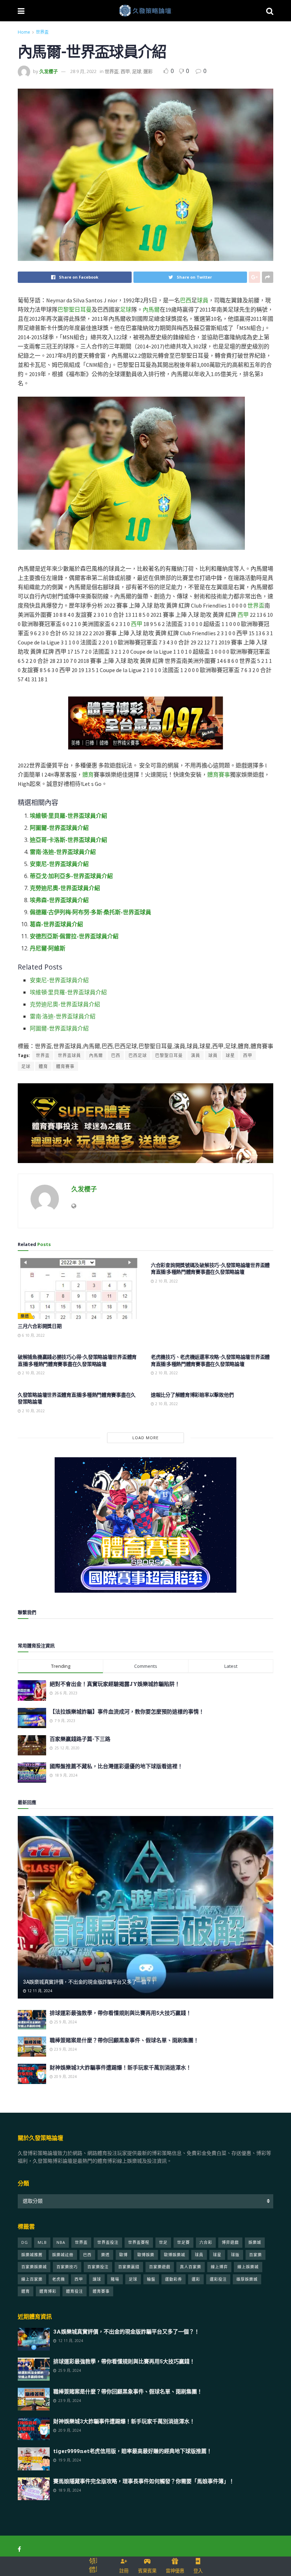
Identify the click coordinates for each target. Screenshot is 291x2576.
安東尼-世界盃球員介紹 (59, 864)
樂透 (25, 1316)
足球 (137, 71)
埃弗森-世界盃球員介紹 (59, 900)
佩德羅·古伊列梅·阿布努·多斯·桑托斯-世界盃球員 (90, 912)
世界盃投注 (108, 2242)
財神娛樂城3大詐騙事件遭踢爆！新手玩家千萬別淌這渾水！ (120, 2067)
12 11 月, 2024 (39, 1991)
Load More (145, 1438)
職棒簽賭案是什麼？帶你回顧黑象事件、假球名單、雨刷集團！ (124, 2040)
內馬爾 (151, 309)
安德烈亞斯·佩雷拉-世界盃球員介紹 (74, 936)
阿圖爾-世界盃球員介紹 (59, 828)
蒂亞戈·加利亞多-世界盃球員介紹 (71, 876)
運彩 (148, 71)
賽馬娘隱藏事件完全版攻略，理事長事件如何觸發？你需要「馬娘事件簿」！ (144, 2481)
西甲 (125, 71)
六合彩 (206, 2242)
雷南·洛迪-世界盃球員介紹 (63, 852)
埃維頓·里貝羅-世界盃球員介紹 (68, 816)
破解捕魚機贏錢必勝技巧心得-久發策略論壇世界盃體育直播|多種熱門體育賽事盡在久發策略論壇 (77, 1360)
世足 (163, 2242)
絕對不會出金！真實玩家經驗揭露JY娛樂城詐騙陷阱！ (115, 1684)
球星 (230, 1055)
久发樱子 (49, 71)
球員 (203, 300)
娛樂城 (255, 2242)
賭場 (115, 2279)
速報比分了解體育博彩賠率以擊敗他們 (192, 1395)
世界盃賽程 (139, 2242)
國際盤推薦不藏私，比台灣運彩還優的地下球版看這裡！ (116, 1766)
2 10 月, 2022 (166, 1281)
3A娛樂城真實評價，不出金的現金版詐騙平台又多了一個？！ (89, 1982)
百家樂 (256, 2255)
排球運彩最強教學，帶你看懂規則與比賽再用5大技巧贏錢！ (120, 2013)
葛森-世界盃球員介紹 (56, 924)
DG (25, 2242)
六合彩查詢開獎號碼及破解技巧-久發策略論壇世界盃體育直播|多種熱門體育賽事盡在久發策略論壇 (210, 1269)
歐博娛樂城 (175, 2255)
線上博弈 (219, 2267)
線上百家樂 (32, 2279)
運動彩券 (174, 2279)
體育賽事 (219, 775)
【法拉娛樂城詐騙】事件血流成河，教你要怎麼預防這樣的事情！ (127, 1711)
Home (24, 32)
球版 (235, 2255)
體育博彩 (48, 2291)
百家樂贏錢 (129, 2267)
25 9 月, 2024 (65, 2022)
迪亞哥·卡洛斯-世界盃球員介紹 (68, 840)
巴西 (186, 300)
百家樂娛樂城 (34, 2267)
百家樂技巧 (67, 2267)
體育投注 (75, 2291)
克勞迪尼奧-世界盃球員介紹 (65, 888)
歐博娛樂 (146, 2255)
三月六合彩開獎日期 (40, 1326)
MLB (42, 2242)
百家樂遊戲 (160, 2267)
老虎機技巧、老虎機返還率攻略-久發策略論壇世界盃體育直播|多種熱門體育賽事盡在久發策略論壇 (210, 1360)
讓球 (97, 2279)
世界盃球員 (69, 1055)
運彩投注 (218, 2279)
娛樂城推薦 (32, 2255)
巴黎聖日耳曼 (75, 309)
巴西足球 (138, 1055)
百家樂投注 (98, 2267)
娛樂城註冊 (63, 2255)
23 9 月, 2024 (65, 2049)
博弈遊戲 (230, 2242)
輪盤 (151, 2279)
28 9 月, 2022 (83, 71)
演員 (196, 1055)
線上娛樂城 (248, 2267)
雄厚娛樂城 (247, 2279)
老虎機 (59, 2279)
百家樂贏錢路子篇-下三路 (80, 1739)
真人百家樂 (191, 2267)
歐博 (123, 2255)
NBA (61, 2242)
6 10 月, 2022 (33, 1335)
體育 (88, 775)
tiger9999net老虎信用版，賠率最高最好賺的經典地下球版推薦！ (133, 2451)
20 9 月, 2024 (65, 2077)
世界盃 (42, 32)
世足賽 (183, 2242)
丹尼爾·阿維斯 (48, 948)
